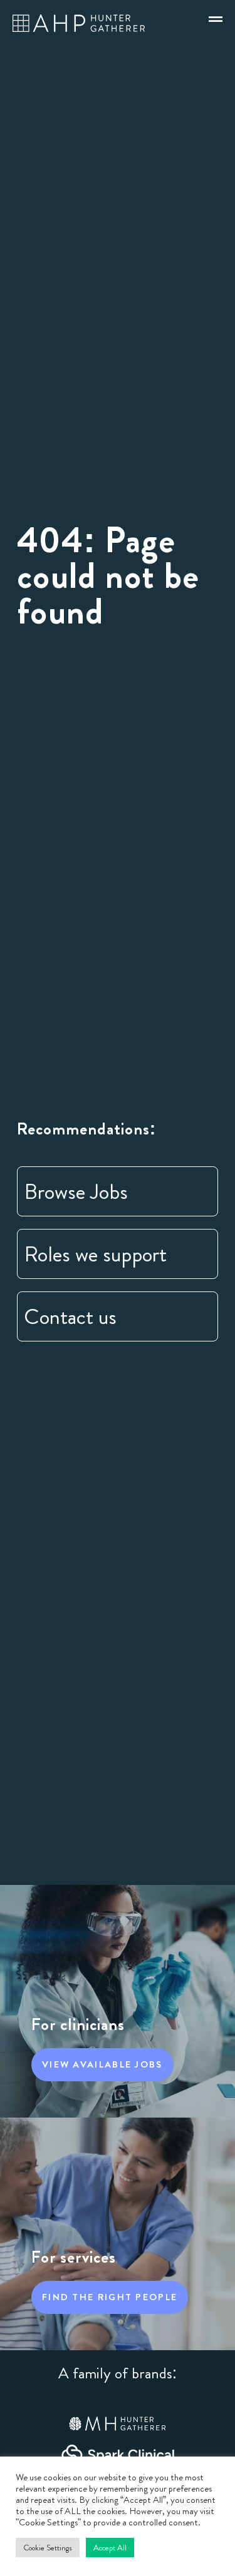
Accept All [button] (110, 2548)
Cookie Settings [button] (48, 2548)
